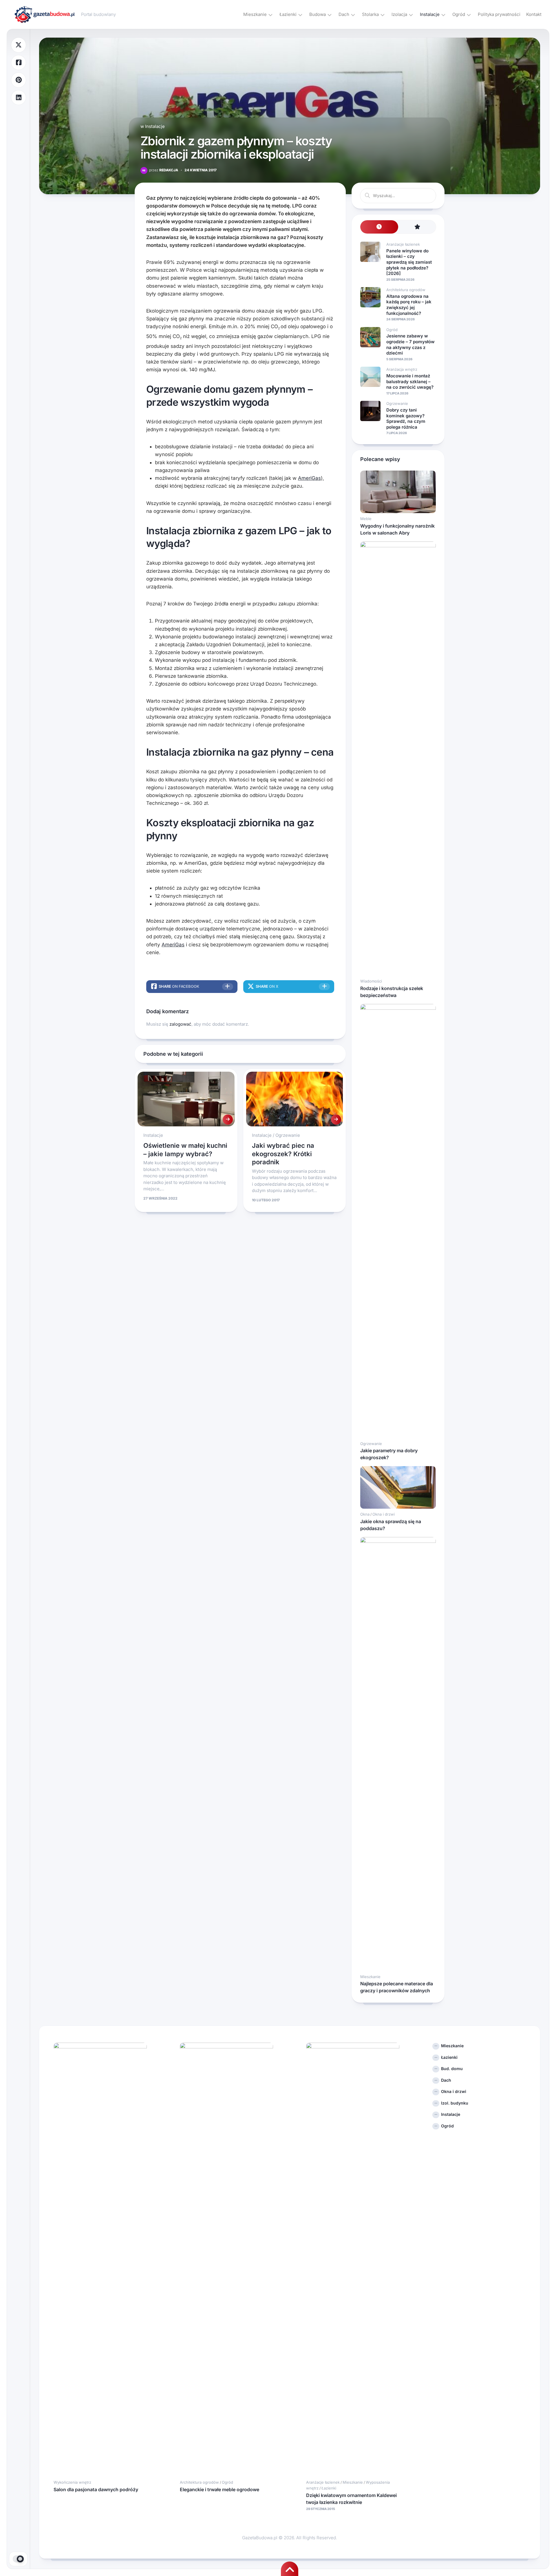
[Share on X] (19, 45)
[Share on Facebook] (19, 63)
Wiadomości (371, 981)
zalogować (180, 1024)
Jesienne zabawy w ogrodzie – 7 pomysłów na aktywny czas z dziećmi (410, 344)
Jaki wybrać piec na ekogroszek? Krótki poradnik (283, 1154)
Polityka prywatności (499, 14)
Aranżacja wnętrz (402, 369)
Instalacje (430, 14)
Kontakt (534, 14)
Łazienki (288, 14)
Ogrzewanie (288, 1135)
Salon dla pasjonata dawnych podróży (96, 2489)
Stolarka (370, 14)
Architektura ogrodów (406, 290)
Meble (366, 519)
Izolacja (399, 14)
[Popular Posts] (417, 227)
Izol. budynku (455, 2103)
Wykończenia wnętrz (72, 2482)
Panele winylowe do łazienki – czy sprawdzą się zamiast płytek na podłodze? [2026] (409, 262)
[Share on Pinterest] (19, 80)
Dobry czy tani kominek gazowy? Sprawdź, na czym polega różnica (406, 418)
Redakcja (164, 170)
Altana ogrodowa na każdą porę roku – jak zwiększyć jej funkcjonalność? (409, 305)
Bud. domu (452, 2069)
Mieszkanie (255, 14)
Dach (344, 14)
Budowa (318, 14)
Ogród (459, 14)
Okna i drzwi (384, 1514)
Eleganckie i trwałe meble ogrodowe (220, 2489)
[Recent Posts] (379, 227)
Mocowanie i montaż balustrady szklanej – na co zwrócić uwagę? (410, 381)
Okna (365, 1514)
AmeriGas (309, 478)
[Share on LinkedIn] (19, 98)
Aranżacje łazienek (403, 244)
